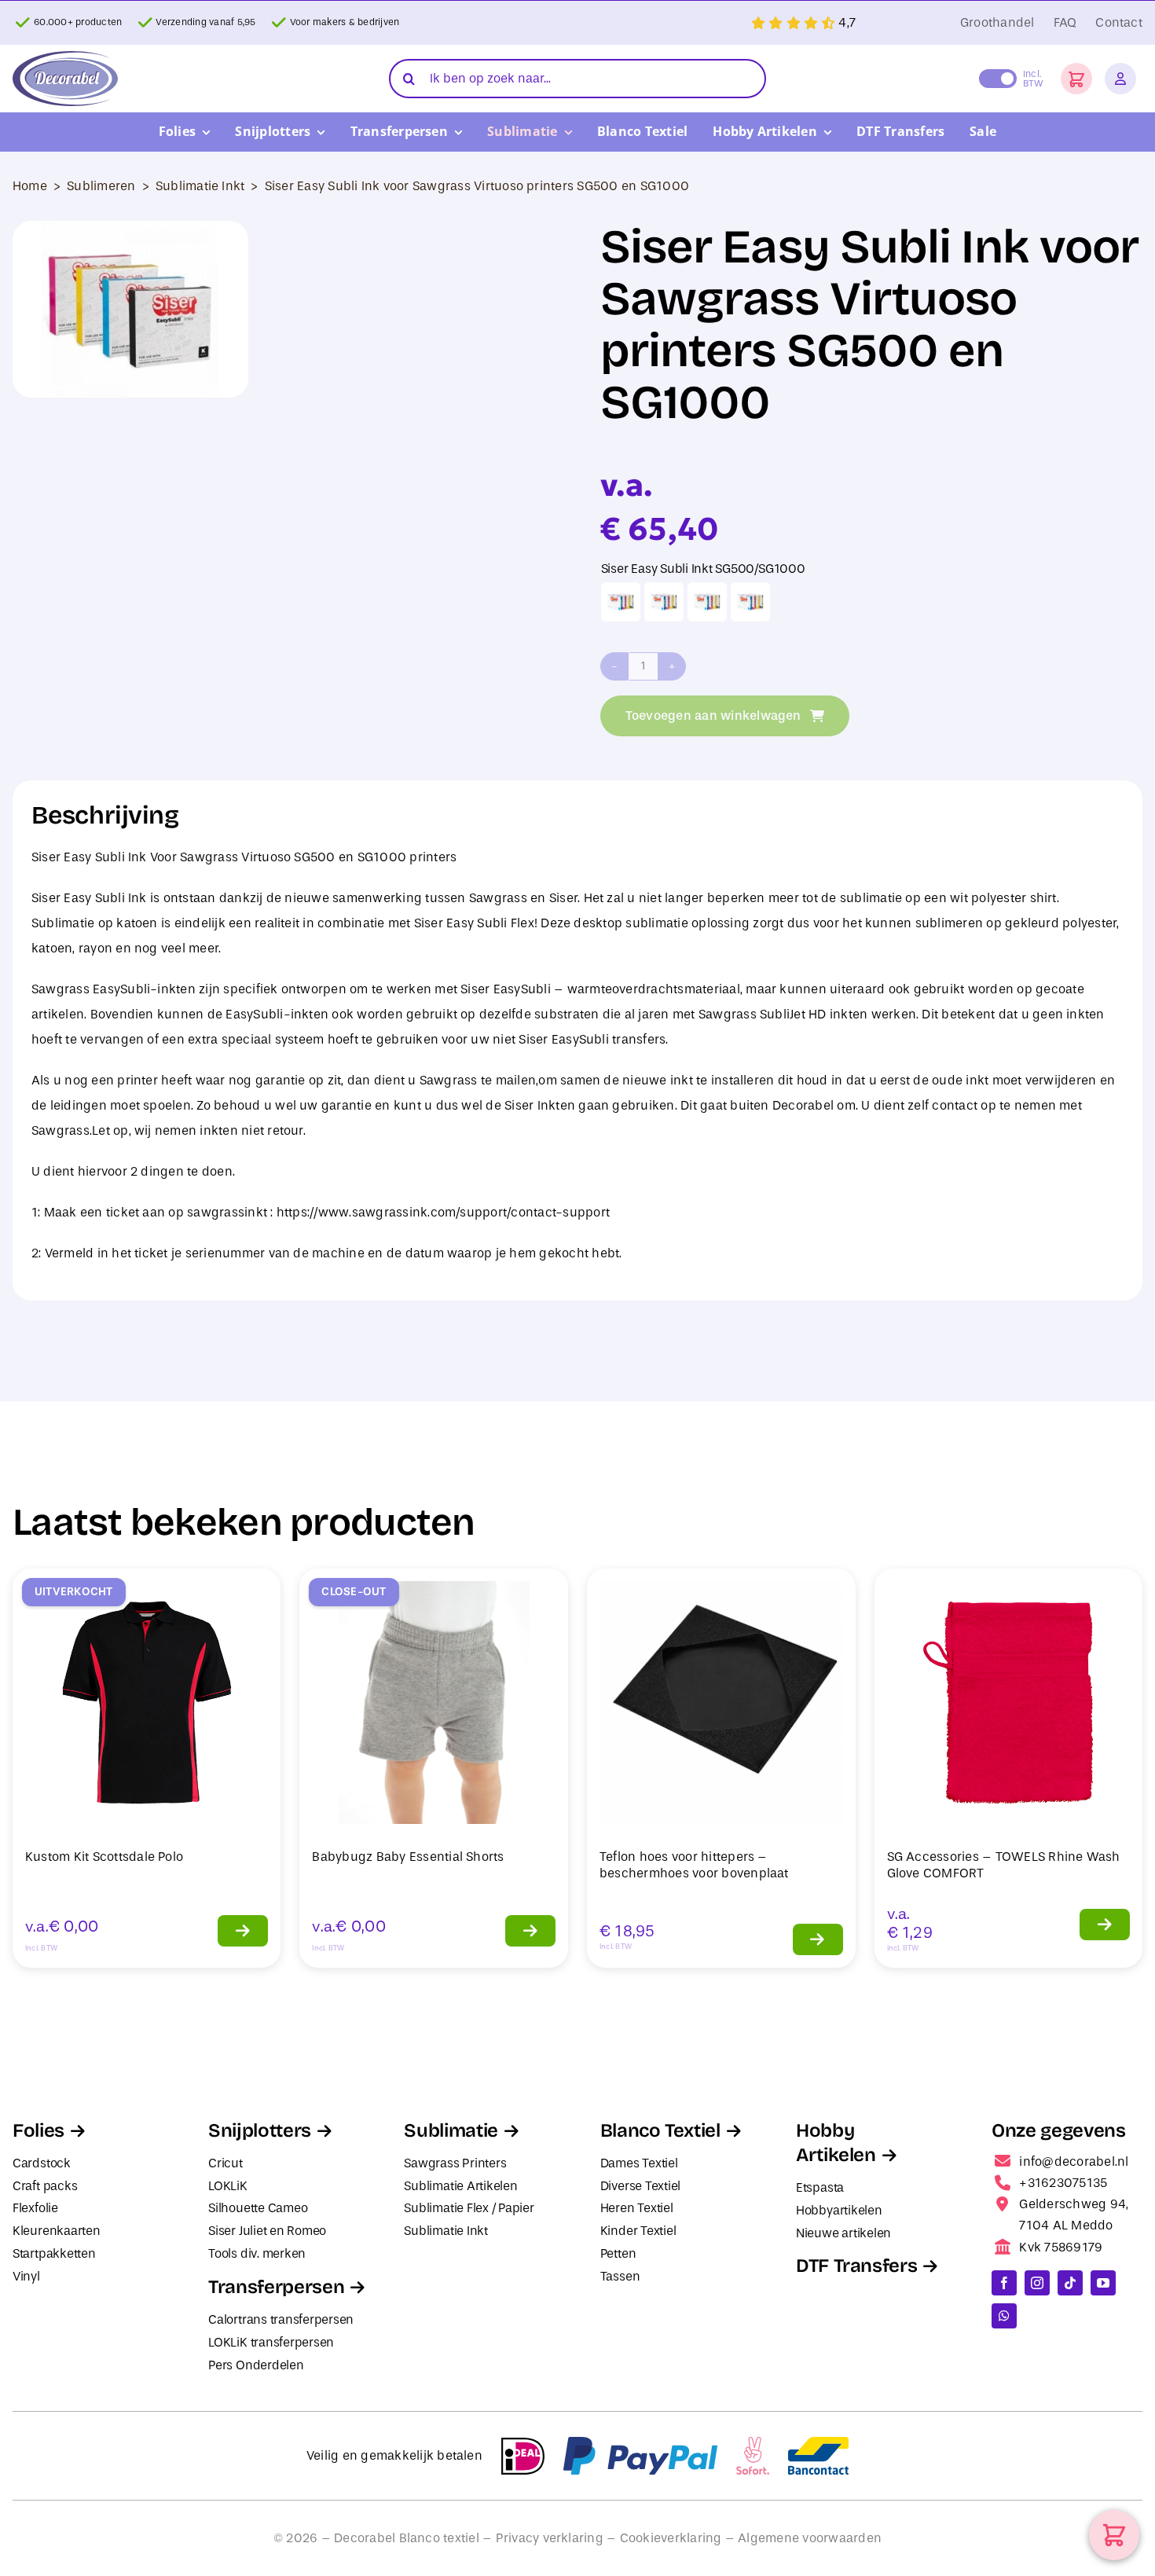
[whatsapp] (1004, 2316)
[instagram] (1037, 2283)
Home (30, 186)
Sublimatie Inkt (200, 186)
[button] (1076, 79)
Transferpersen (276, 2287)
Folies (38, 2130)
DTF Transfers (856, 2266)
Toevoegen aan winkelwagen (713, 716)
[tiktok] (1070, 2283)
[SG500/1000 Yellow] (750, 602)
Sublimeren (101, 186)
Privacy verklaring (550, 2538)
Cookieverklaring (671, 2538)
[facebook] (1004, 2283)
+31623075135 (1063, 2183)
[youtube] (1103, 2283)
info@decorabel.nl (1074, 2161)
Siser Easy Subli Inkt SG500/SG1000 (703, 569)
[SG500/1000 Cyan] (664, 602)
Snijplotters (260, 2130)
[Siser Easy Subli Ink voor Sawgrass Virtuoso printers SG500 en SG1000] (130, 309)
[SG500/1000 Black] (621, 602)
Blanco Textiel (660, 2130)
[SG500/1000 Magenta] (707, 602)
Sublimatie (451, 2130)
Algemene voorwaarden (810, 2538)
